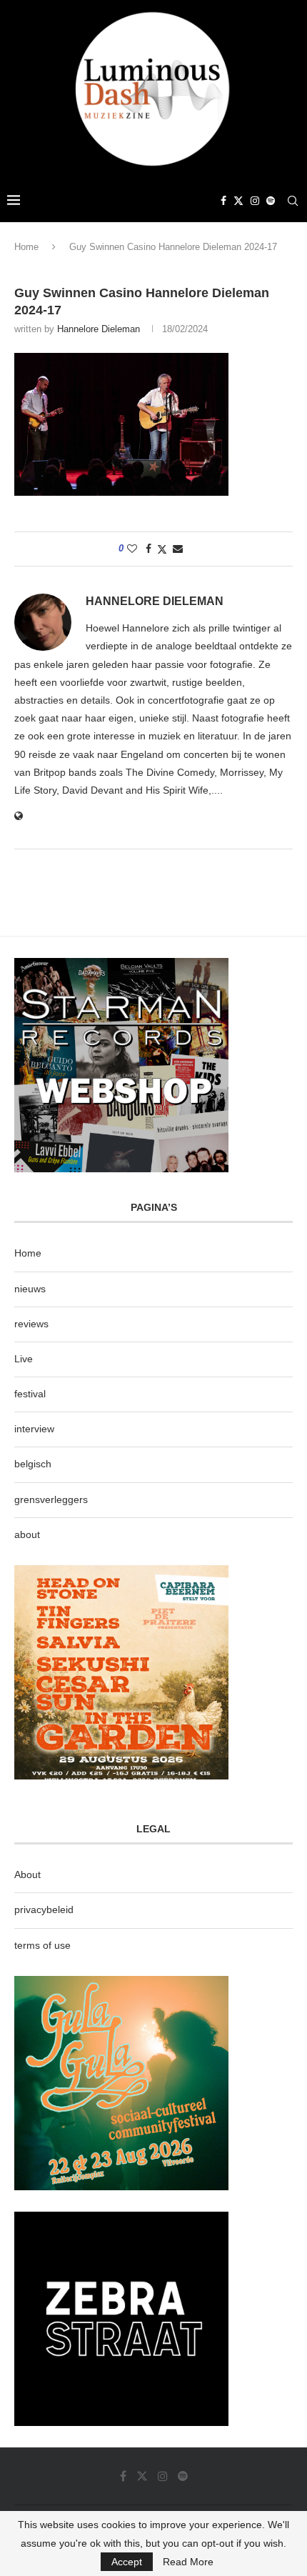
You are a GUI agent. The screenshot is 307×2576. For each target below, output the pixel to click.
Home (26, 247)
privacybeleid (44, 1909)
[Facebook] (223, 201)
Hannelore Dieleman (99, 329)
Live (24, 1359)
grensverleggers (51, 1499)
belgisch (33, 1464)
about (27, 1534)
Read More (188, 2562)
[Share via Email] (178, 549)
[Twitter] (238, 201)
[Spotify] (271, 201)
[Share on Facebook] (149, 549)
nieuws (30, 1289)
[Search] (293, 201)
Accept (127, 2562)
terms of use (42, 1945)
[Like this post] (132, 549)
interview (34, 1429)
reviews (31, 1324)
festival (30, 1394)
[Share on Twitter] (162, 549)
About (27, 1874)
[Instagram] (255, 201)
